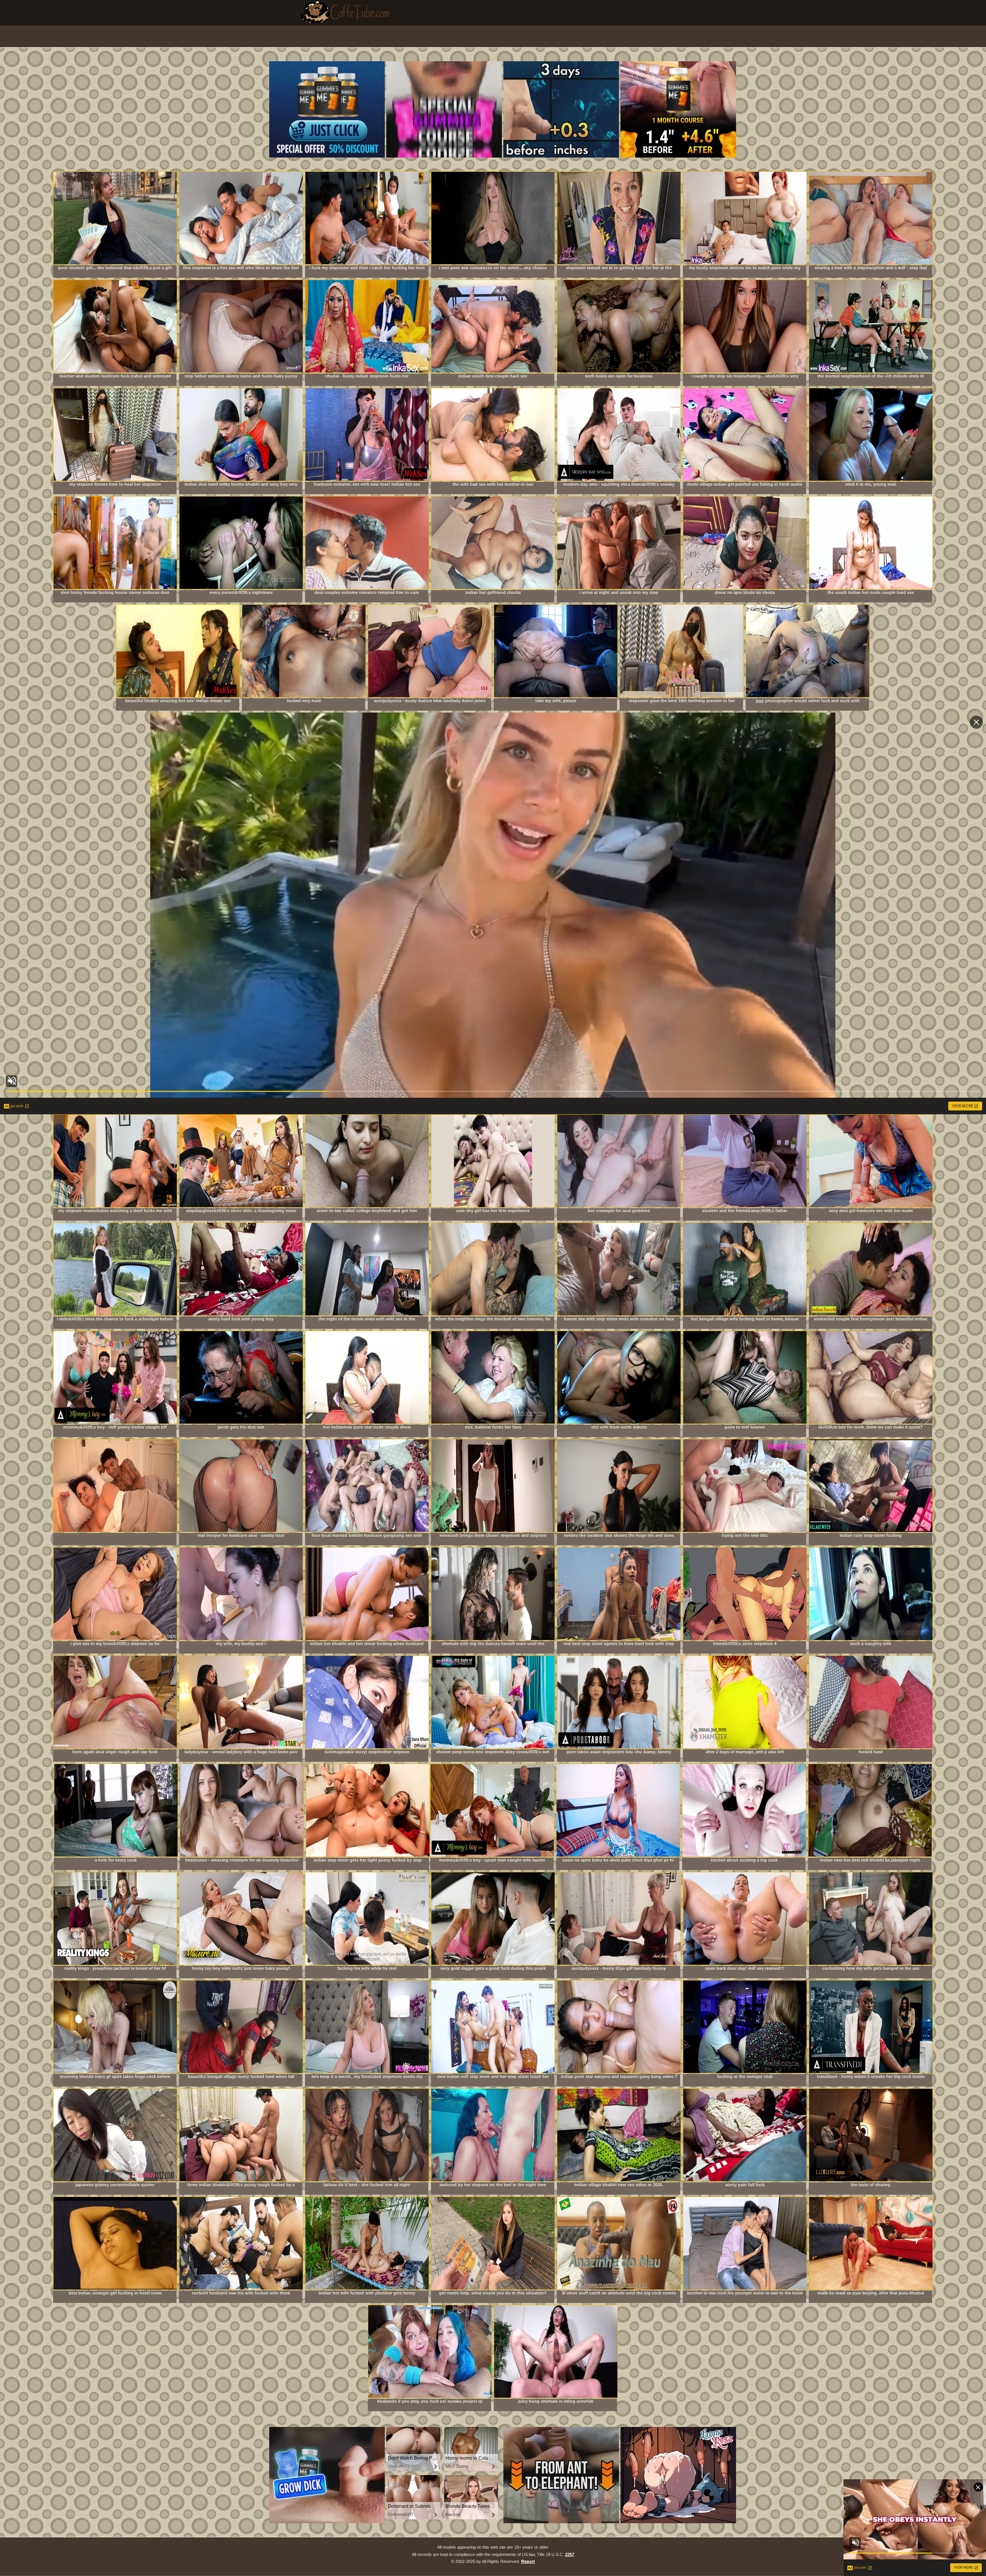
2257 (570, 2554)
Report (528, 2561)
